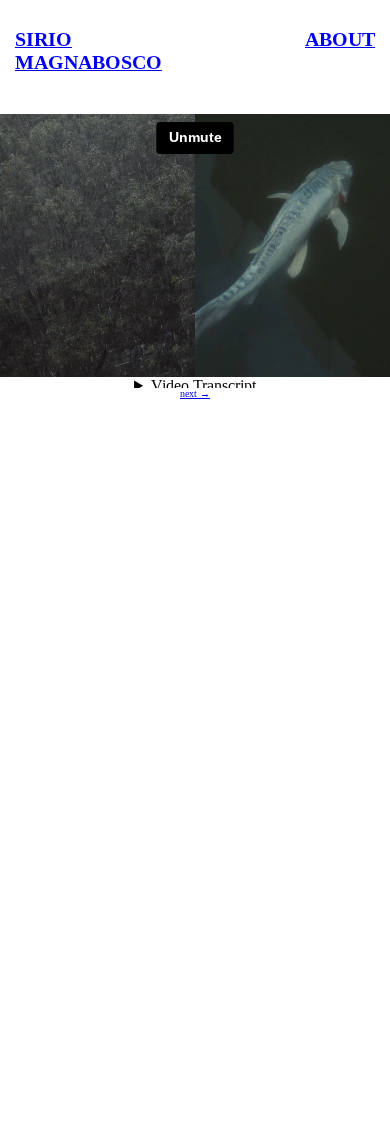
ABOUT (340, 39)
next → (195, 393)
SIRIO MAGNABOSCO (88, 50)
